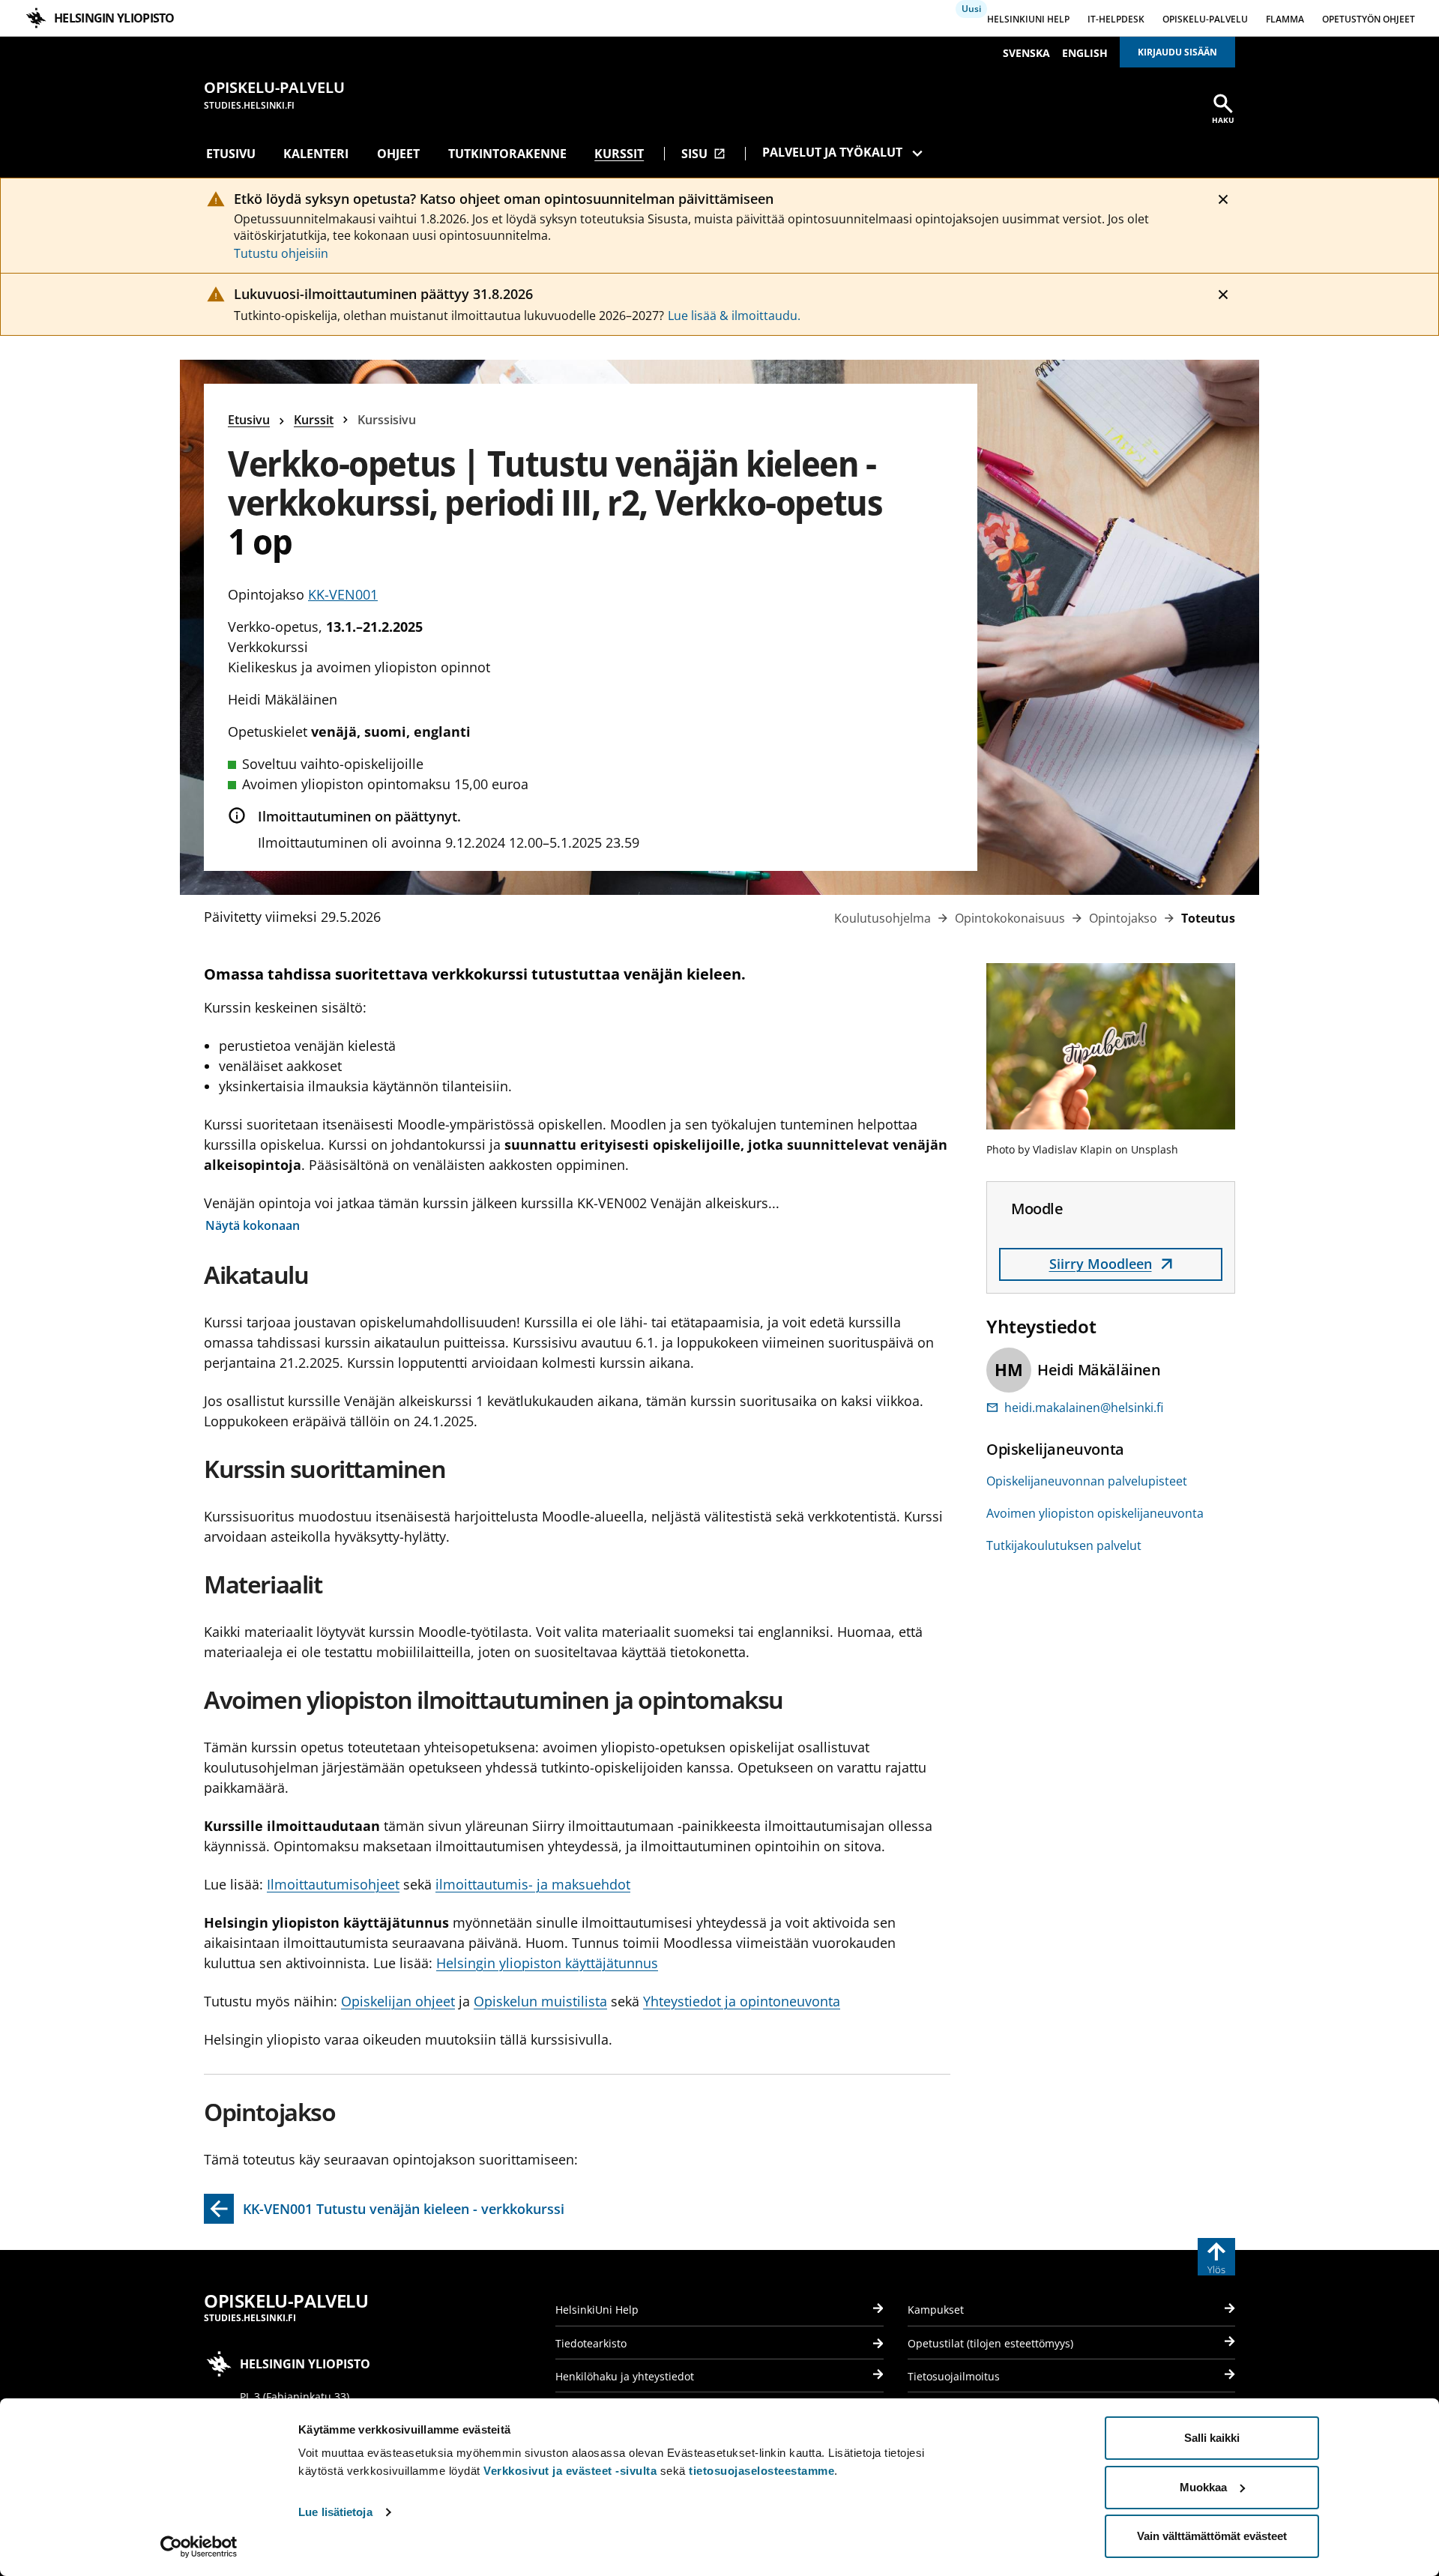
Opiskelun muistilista (540, 2001)
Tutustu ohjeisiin (281, 253)
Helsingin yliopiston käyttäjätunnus (547, 1963)
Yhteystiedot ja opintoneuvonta (742, 2001)
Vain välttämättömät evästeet (1212, 2536)
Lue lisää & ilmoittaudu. (734, 316)
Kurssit (619, 154)
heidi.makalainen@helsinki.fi (1084, 1408)
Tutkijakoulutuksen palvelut (1064, 1545)
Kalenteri (316, 154)
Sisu (703, 154)
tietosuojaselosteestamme (761, 2471)
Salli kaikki (1212, 2438)
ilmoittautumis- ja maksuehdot (533, 1884)
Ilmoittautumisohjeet (333, 1884)
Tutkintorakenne (507, 154)
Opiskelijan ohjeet (398, 2001)
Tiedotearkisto (591, 2343)
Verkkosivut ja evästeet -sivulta (570, 2471)
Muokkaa (1203, 2487)
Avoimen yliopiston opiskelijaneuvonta (1095, 1513)
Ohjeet (398, 154)
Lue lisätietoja (335, 2512)
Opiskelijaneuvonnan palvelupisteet (1087, 1481)
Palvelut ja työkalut (832, 152)
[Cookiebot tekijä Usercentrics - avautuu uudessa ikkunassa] (199, 2547)
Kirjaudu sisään (1177, 52)
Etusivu (231, 154)
